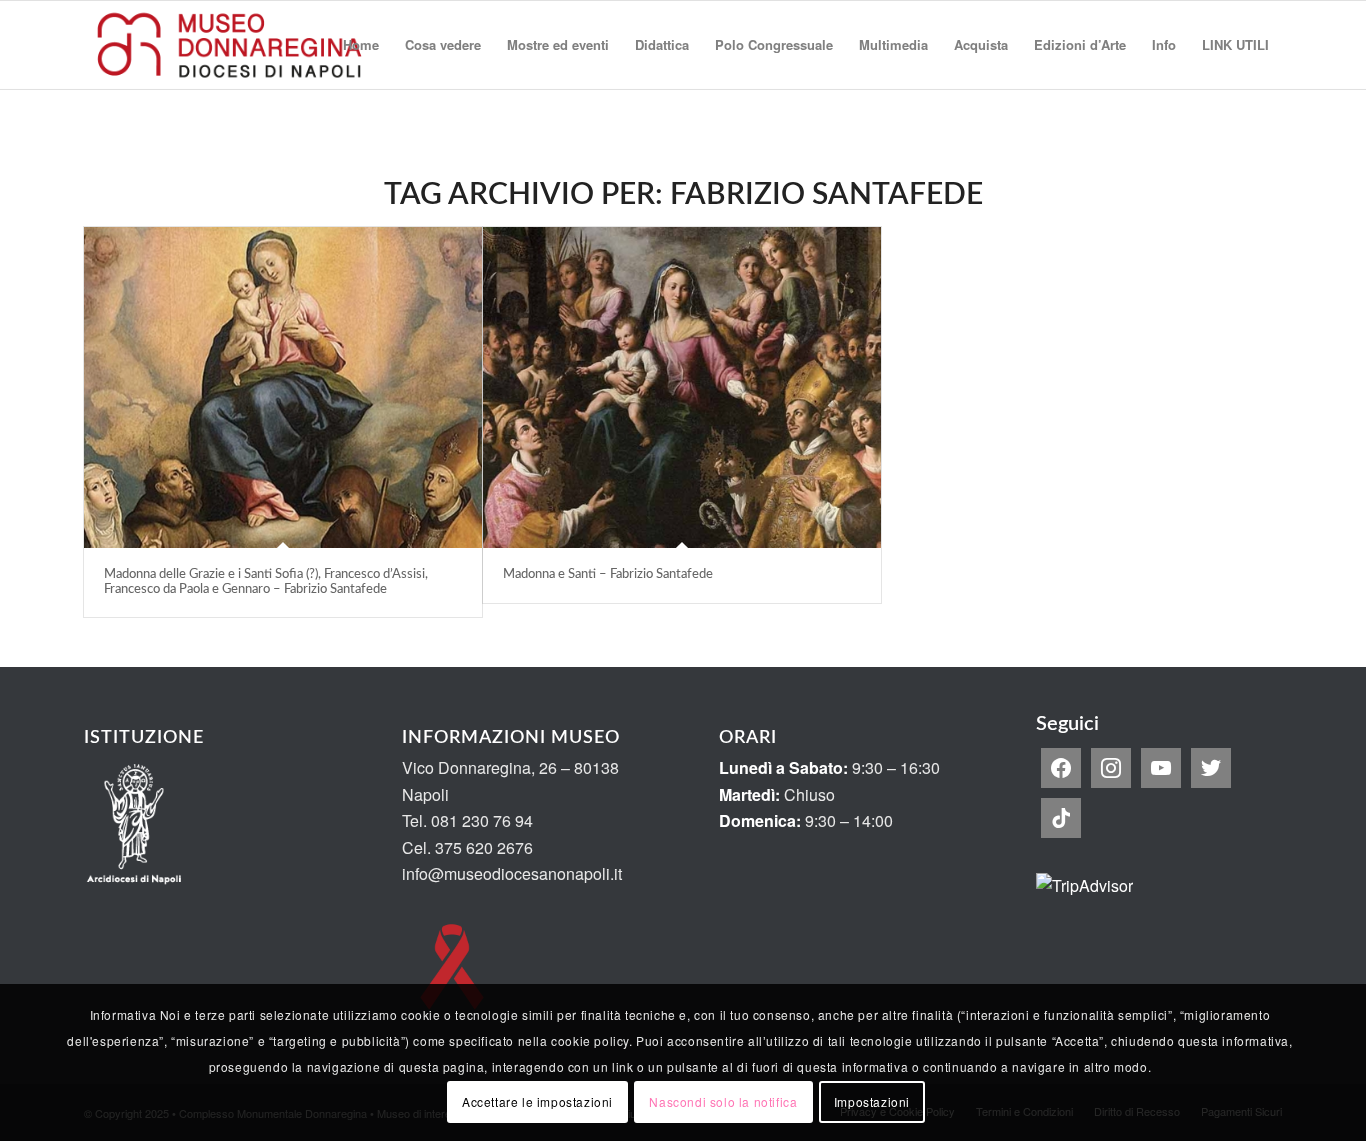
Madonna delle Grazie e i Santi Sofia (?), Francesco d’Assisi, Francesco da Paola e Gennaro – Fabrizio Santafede (266, 581)
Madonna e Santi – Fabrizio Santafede (608, 574)
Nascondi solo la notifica (723, 1101)
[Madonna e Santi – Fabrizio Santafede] (682, 387)
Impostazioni (872, 1101)
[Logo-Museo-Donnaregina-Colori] (229, 45)
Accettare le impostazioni (537, 1101)
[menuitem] (361, 45)
